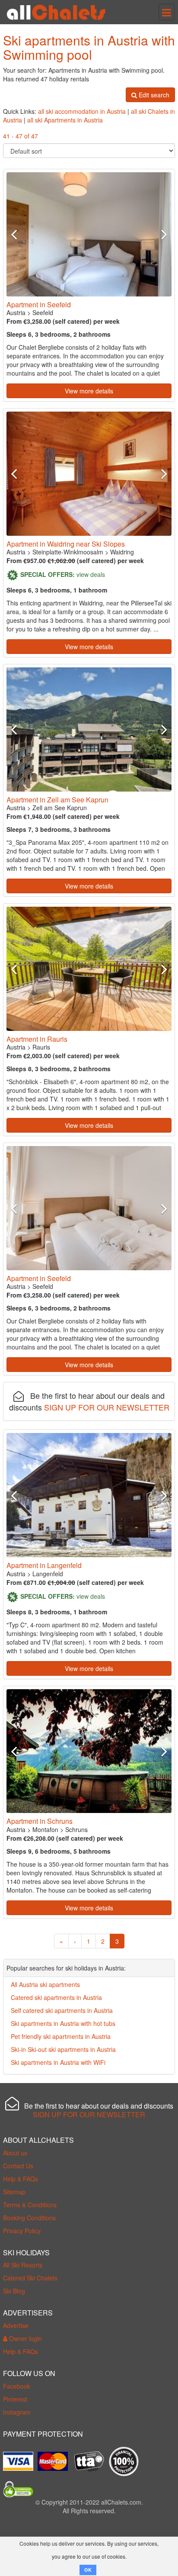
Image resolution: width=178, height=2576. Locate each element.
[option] (89, 234)
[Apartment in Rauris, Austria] (89, 969)
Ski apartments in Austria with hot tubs (63, 2023)
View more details (89, 391)
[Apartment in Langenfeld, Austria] (89, 1495)
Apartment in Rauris (37, 1039)
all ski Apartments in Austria (65, 120)
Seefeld (43, 312)
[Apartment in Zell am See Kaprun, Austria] (89, 729)
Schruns (76, 1829)
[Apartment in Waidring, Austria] (89, 474)
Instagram (17, 2412)
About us (15, 2153)
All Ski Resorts (23, 2265)
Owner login (25, 2338)
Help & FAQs (21, 2179)
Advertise (16, 2325)
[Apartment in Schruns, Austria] (89, 1751)
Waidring (122, 552)
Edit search (153, 95)
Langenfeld (48, 1574)
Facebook (17, 2386)
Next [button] (159, 234)
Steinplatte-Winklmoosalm (68, 552)
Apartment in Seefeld (39, 304)
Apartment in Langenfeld (44, 1565)
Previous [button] (19, 234)
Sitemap (14, 2192)
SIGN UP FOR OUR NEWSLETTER (107, 1407)
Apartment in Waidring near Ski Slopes (66, 544)
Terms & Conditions (30, 2205)
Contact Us (18, 2166)
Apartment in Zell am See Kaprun (57, 800)
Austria (16, 312)
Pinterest (15, 2399)
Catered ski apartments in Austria (56, 1997)
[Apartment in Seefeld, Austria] (89, 234)
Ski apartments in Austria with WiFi (58, 2062)
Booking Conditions (29, 2218)
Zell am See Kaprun (60, 808)
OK (88, 2570)
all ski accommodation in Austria (82, 111)
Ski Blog (14, 2291)
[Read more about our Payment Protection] (20, 2458)
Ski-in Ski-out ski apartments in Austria (63, 2049)
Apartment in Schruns (40, 1821)
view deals (91, 574)
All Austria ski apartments (45, 1984)
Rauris (41, 1047)
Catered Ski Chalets (30, 2278)
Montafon (45, 1829)
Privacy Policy (22, 2231)
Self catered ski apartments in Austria (62, 2010)
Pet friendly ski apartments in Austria (61, 2036)
